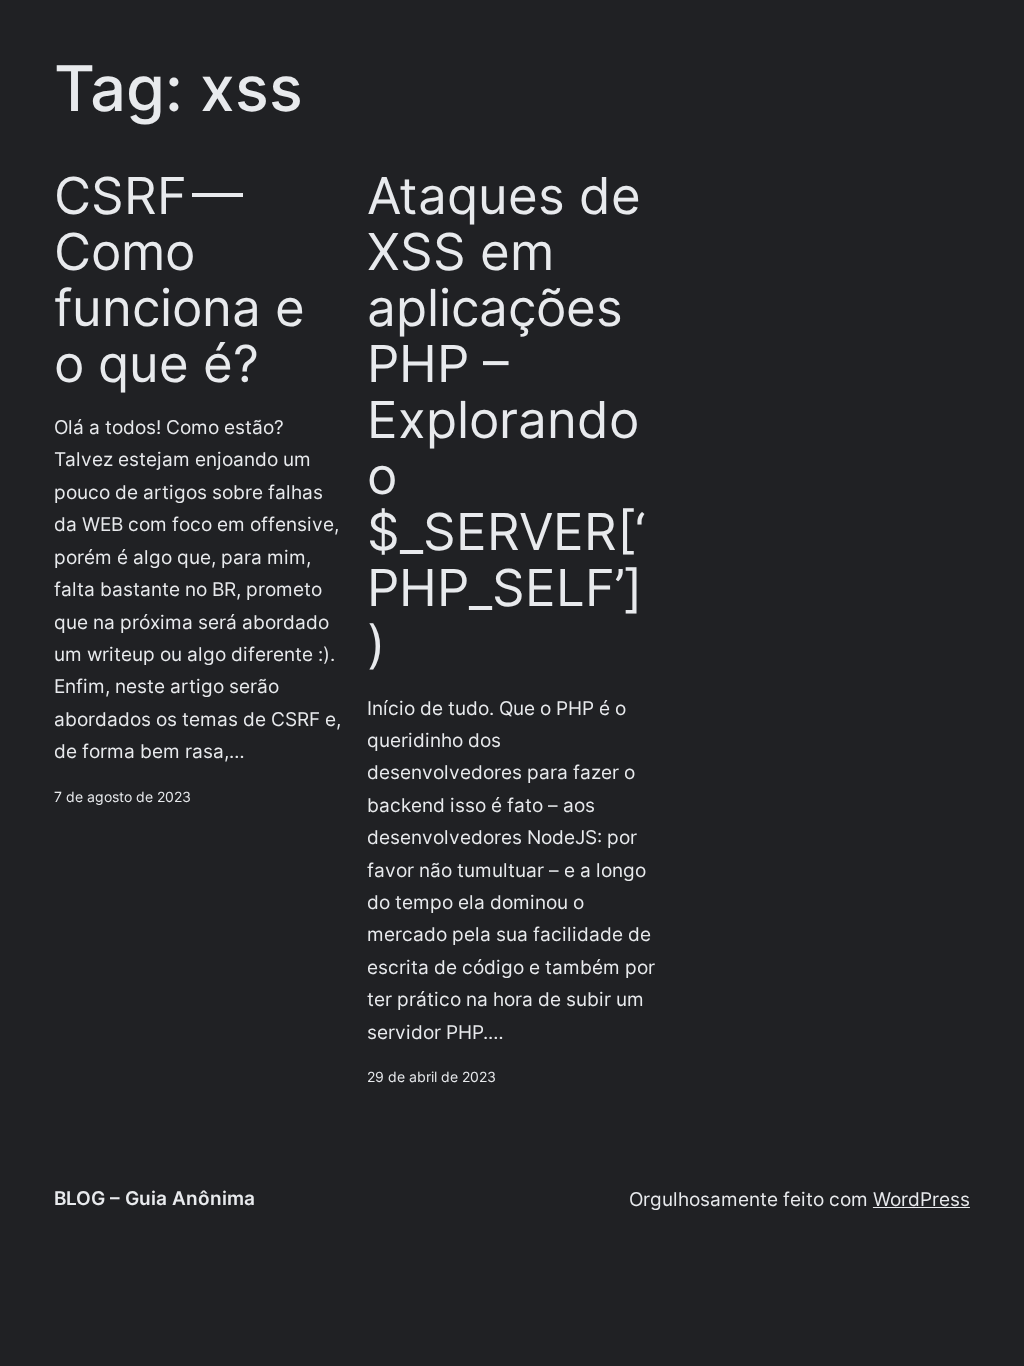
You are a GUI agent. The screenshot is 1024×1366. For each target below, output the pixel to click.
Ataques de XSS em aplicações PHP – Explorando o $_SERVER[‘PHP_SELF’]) (506, 420)
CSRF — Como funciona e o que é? (179, 280)
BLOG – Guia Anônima (154, 1198)
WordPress (921, 1199)
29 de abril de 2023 (431, 1076)
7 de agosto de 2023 (122, 796)
